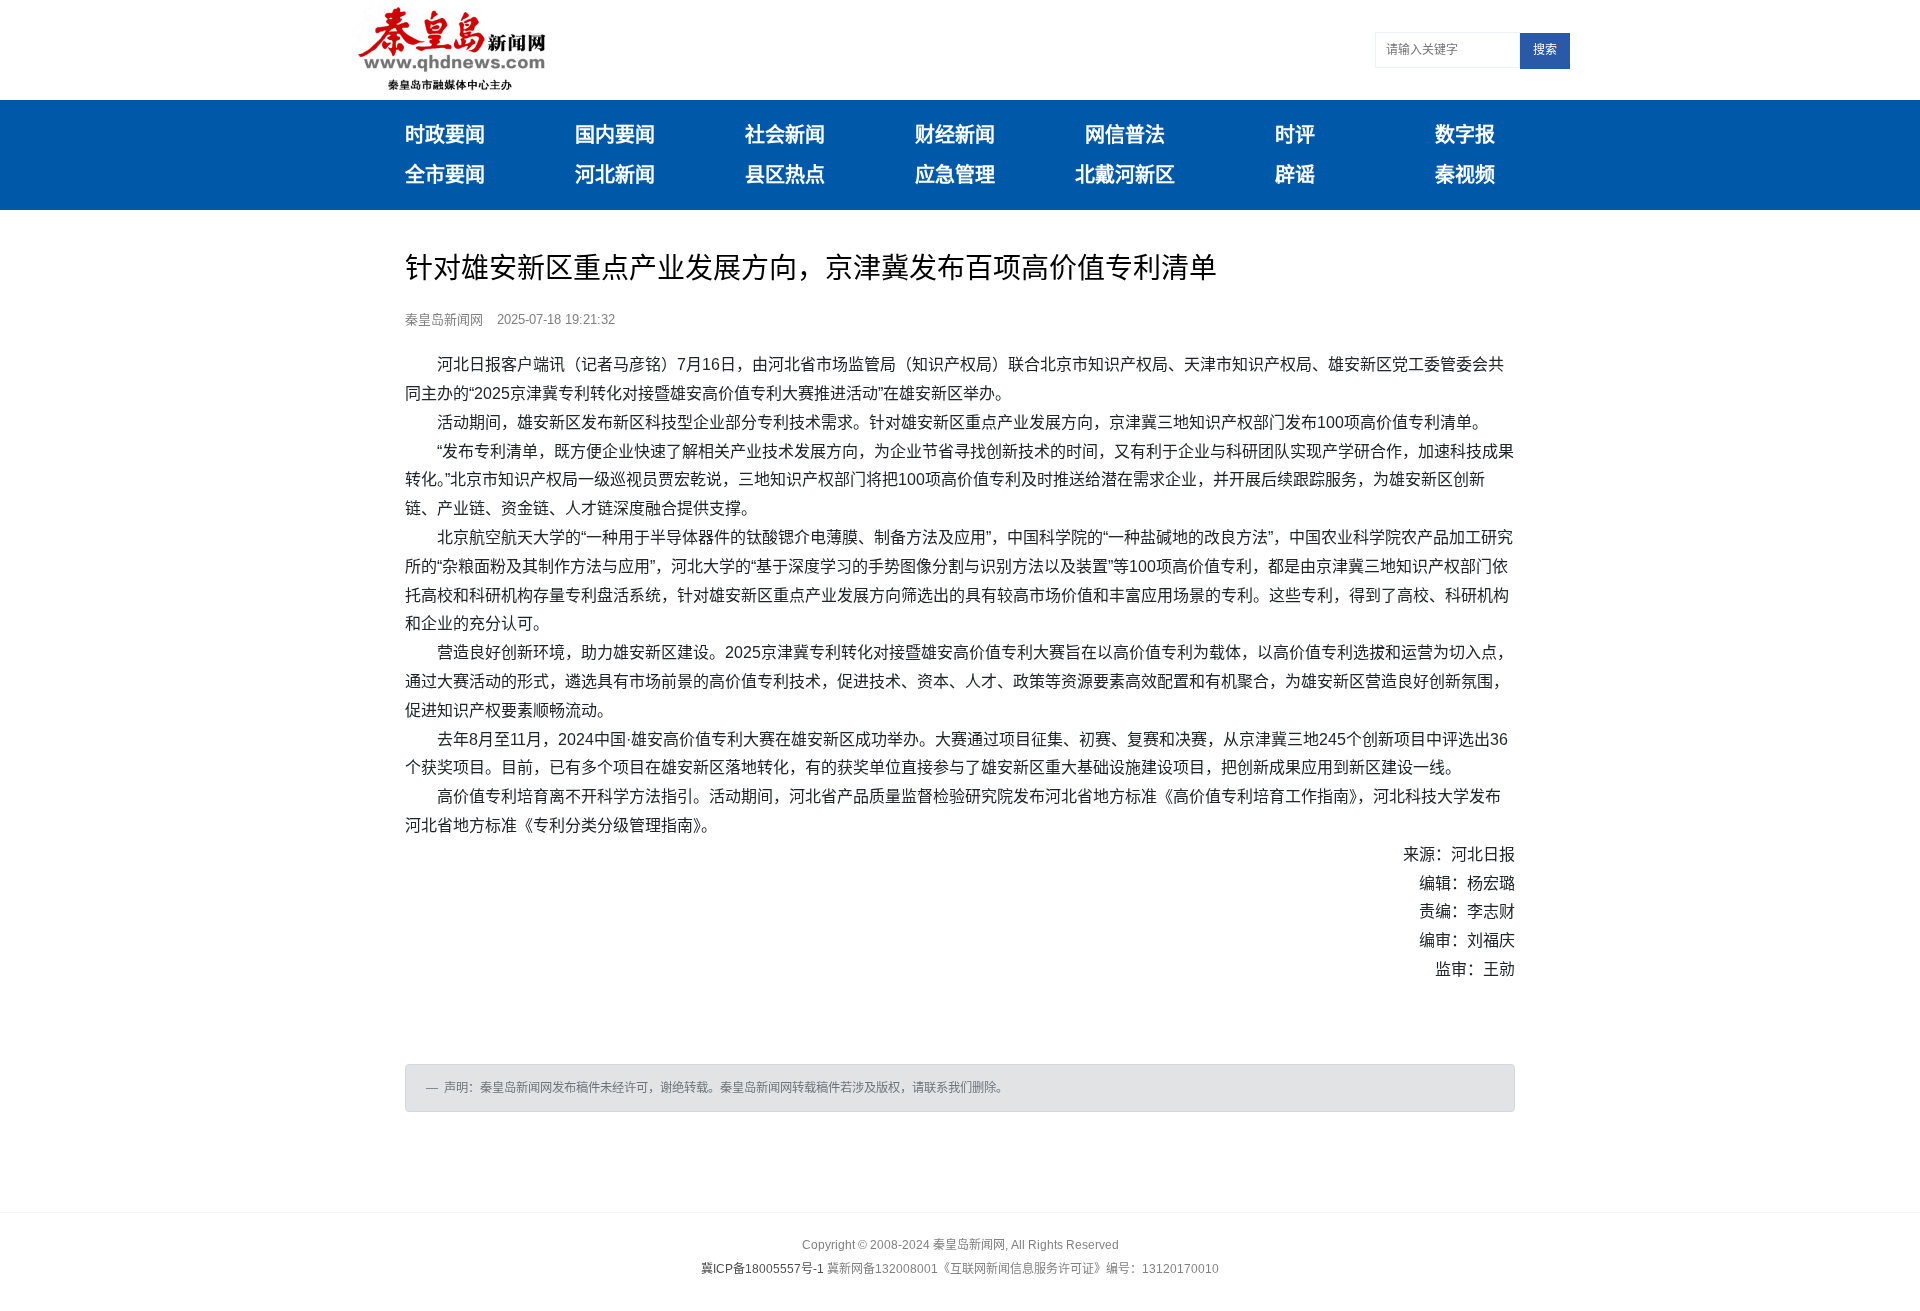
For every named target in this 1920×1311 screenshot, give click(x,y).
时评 (1295, 135)
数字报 (1465, 135)
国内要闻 (615, 135)
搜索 (1545, 50)
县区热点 (785, 175)
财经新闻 (955, 135)
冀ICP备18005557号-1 (762, 1269)
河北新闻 (615, 175)
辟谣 (1295, 175)
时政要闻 (445, 135)
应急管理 (955, 175)
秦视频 (1465, 175)
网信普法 (1125, 135)
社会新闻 (785, 135)
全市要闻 (445, 175)
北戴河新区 (1125, 175)
